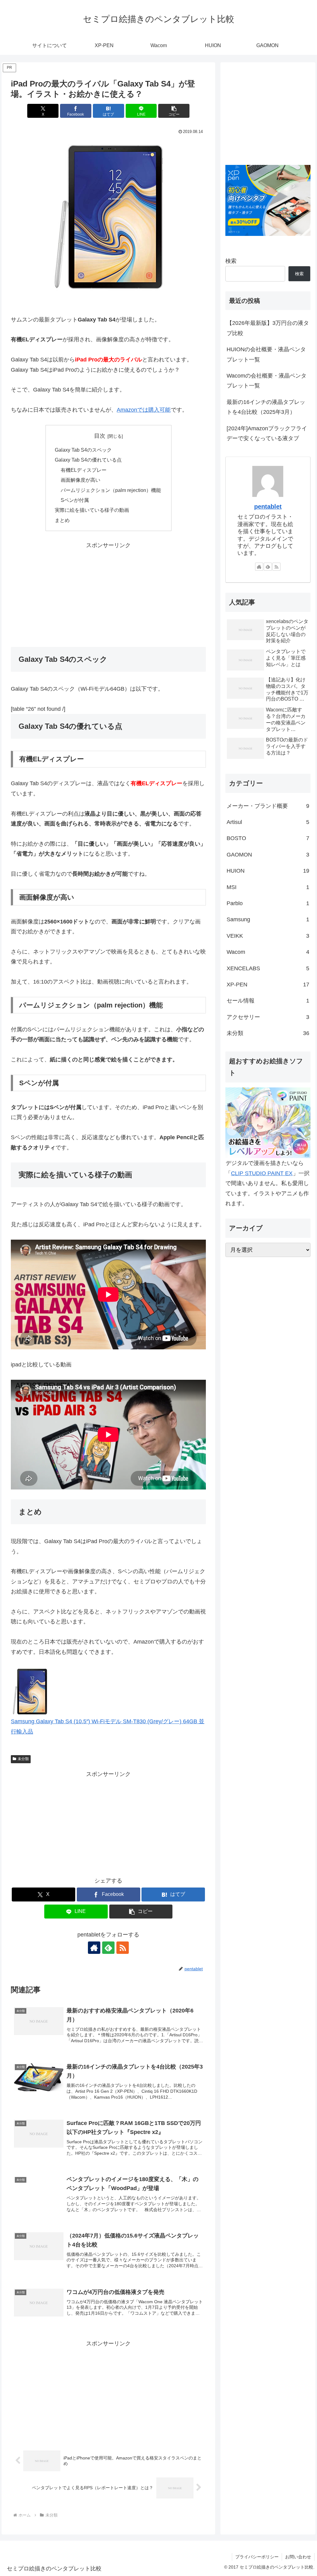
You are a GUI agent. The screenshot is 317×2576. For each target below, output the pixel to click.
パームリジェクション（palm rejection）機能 (111, 490)
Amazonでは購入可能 (144, 410)
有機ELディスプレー (84, 470)
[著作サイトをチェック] (94, 1948)
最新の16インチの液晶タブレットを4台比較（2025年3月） (266, 407)
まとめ (62, 520)
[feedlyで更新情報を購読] (108, 1948)
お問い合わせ (298, 2557)
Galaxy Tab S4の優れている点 (88, 460)
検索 (231, 261)
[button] (174, 111)
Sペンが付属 (75, 500)
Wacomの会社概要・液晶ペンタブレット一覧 (267, 381)
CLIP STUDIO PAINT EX (262, 1173)
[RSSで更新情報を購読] (123, 1948)
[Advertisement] (108, 594)
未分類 (23, 1759)
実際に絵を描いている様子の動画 (92, 510)
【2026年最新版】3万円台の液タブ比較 (268, 328)
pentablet (268, 507)
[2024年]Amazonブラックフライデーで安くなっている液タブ (267, 433)
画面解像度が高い (80, 480)
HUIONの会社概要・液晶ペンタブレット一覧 (266, 354)
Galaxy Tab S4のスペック (83, 450)
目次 (100, 436)
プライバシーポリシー (257, 2557)
